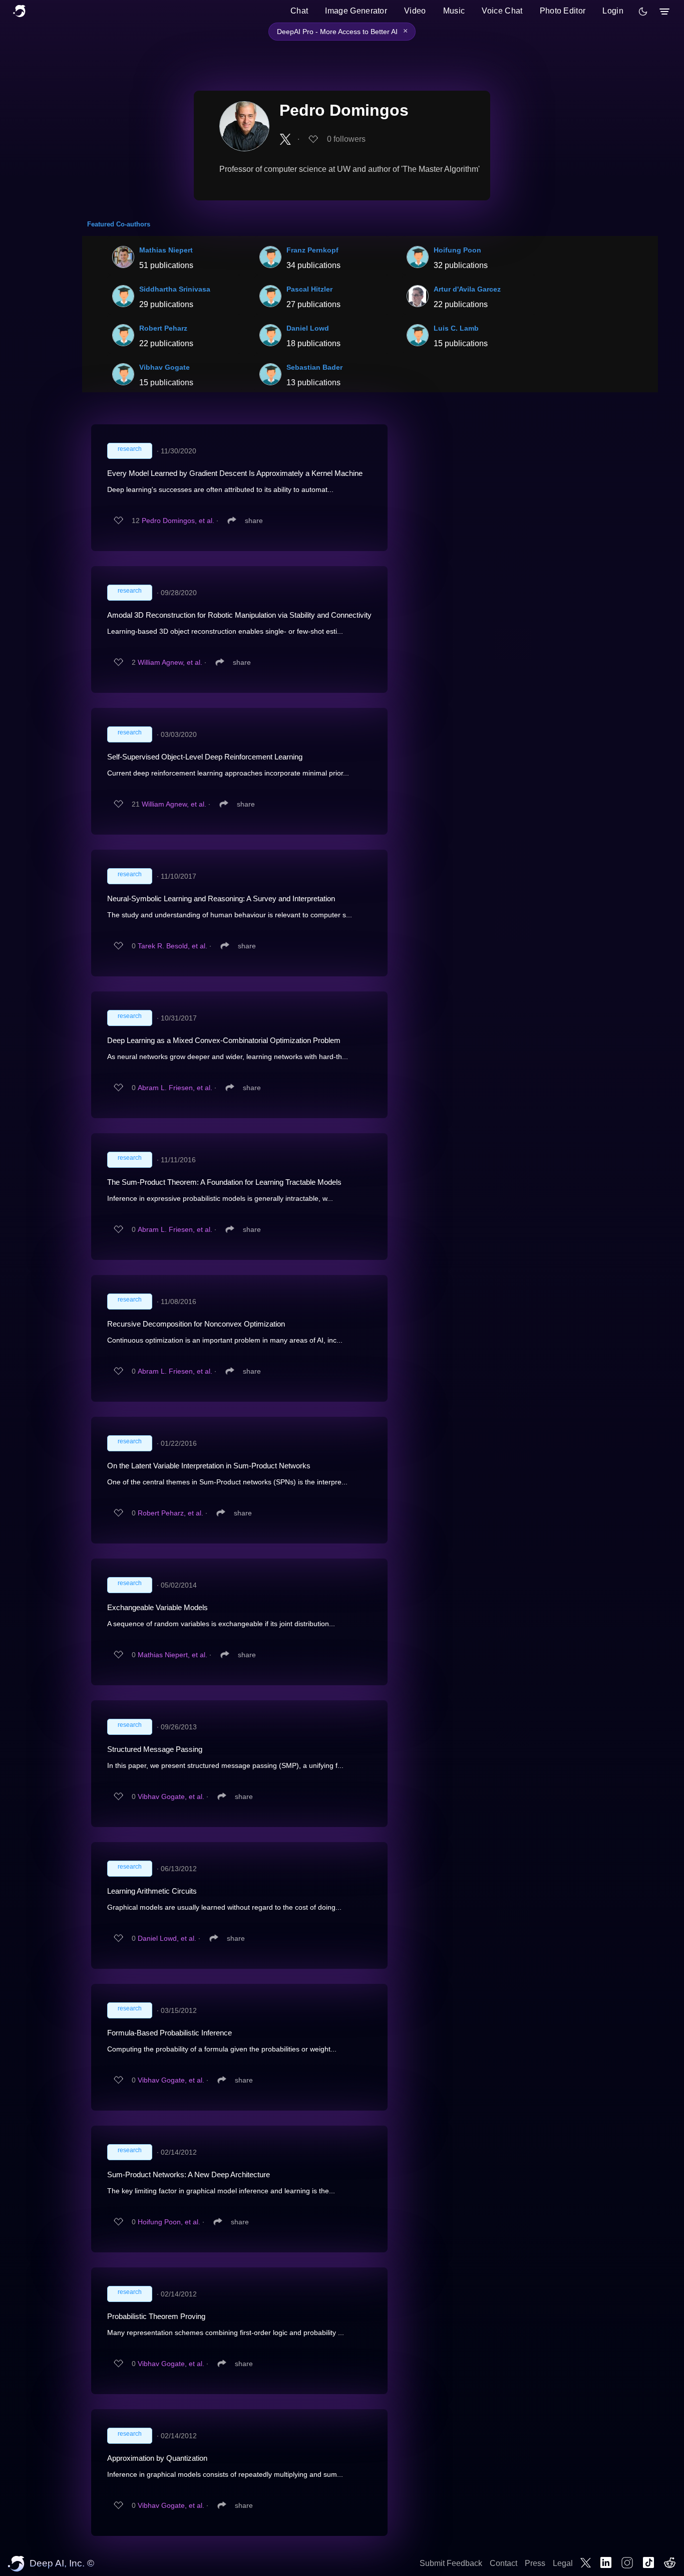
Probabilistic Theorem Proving (156, 2316)
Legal (563, 2563)
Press (535, 2563)
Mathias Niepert (166, 250)
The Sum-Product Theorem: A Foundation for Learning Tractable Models (224, 1182)
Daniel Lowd (308, 328)
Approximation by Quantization (157, 2458)
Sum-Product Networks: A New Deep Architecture (189, 2174)
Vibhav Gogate (164, 367)
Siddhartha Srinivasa (175, 289)
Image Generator (356, 11)
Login (613, 11)
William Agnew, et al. (170, 662)
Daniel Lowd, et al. (167, 1938)
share (254, 521)
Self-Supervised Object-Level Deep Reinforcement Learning (205, 757)
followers (346, 139)
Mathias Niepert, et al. (173, 1655)
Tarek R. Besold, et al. (173, 946)
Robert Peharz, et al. (170, 1513)
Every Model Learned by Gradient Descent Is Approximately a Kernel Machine (235, 473)
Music (454, 11)
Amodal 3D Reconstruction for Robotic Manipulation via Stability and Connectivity (239, 615)
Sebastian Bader (314, 367)
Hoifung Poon (457, 250)
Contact (503, 2563)
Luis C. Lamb (456, 328)
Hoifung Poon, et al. (169, 2222)
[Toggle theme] (643, 12)
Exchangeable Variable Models (157, 1607)
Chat (299, 11)
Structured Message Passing (155, 1749)
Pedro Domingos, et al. (178, 521)
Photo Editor (563, 11)
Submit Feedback (451, 2563)
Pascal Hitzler (309, 289)
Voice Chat (502, 11)
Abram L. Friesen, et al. (175, 1088)
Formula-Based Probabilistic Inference (169, 2033)
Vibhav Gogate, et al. (171, 1796)
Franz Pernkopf (312, 250)
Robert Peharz (163, 328)
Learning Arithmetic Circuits (152, 1891)
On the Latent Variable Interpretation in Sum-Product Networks (209, 1466)
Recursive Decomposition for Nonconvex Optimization (196, 1324)
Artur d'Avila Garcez (467, 289)
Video (415, 11)
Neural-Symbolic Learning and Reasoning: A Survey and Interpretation (221, 898)
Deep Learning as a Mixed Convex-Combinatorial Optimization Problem (224, 1040)
